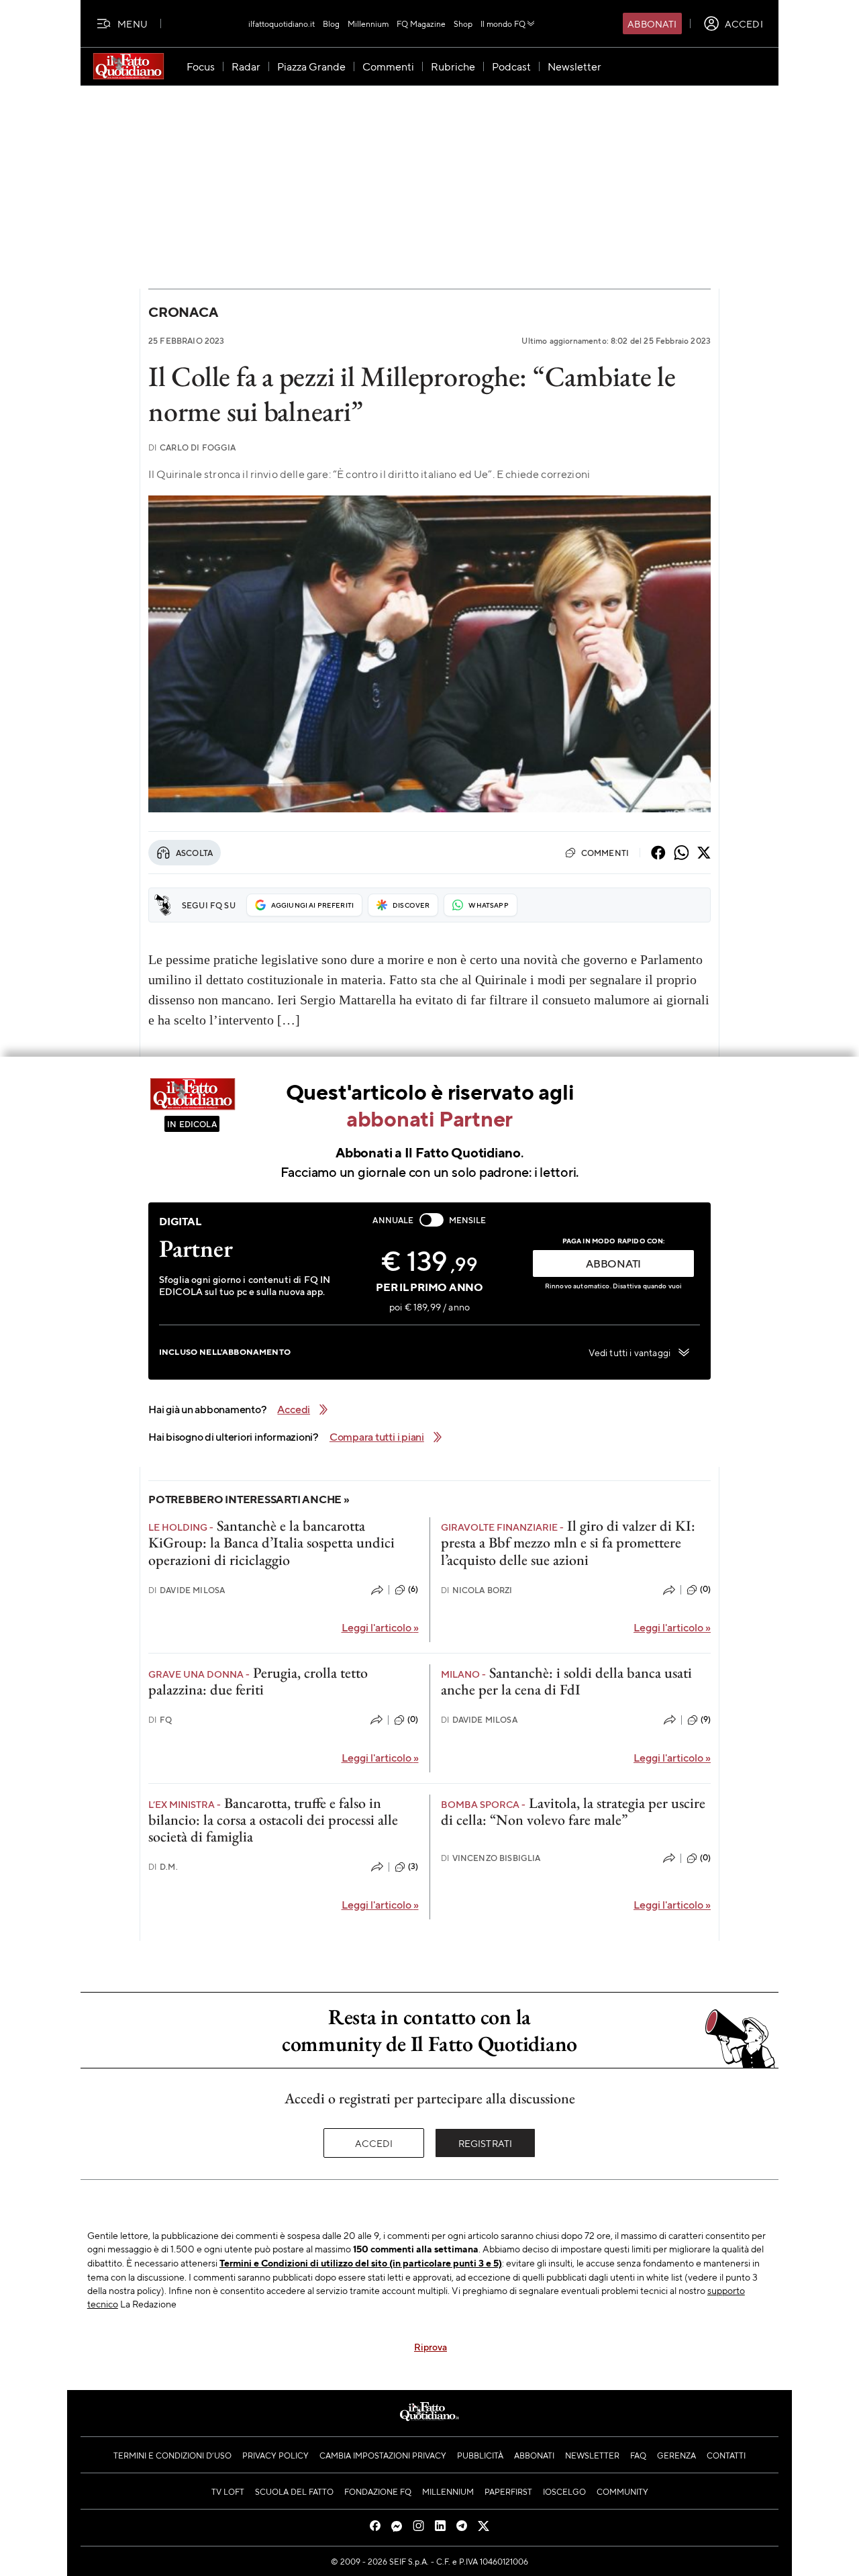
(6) (413, 1589)
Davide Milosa (187, 1590)
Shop (463, 23)
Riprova (431, 2346)
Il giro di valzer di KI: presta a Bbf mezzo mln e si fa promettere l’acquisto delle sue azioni (568, 1543)
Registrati (486, 2143)
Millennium (368, 23)
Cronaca (183, 312)
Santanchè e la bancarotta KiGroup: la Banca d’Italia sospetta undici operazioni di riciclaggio (271, 1543)
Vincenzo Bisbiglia (491, 1858)
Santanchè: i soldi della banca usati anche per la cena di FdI (566, 1681)
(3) (413, 1866)
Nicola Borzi (477, 1590)
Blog (331, 23)
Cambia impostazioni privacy (383, 2455)
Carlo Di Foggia (192, 447)
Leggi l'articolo (380, 1627)
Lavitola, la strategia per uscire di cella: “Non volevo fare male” (573, 1811)
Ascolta (194, 853)
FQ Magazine (421, 23)
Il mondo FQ (503, 23)
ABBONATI (613, 1263)
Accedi (374, 2143)
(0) (705, 1589)
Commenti (605, 853)
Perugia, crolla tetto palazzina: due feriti (258, 1681)
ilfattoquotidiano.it (282, 23)
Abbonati (652, 23)
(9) (706, 1719)
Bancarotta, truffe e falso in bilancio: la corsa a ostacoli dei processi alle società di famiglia (273, 1820)
